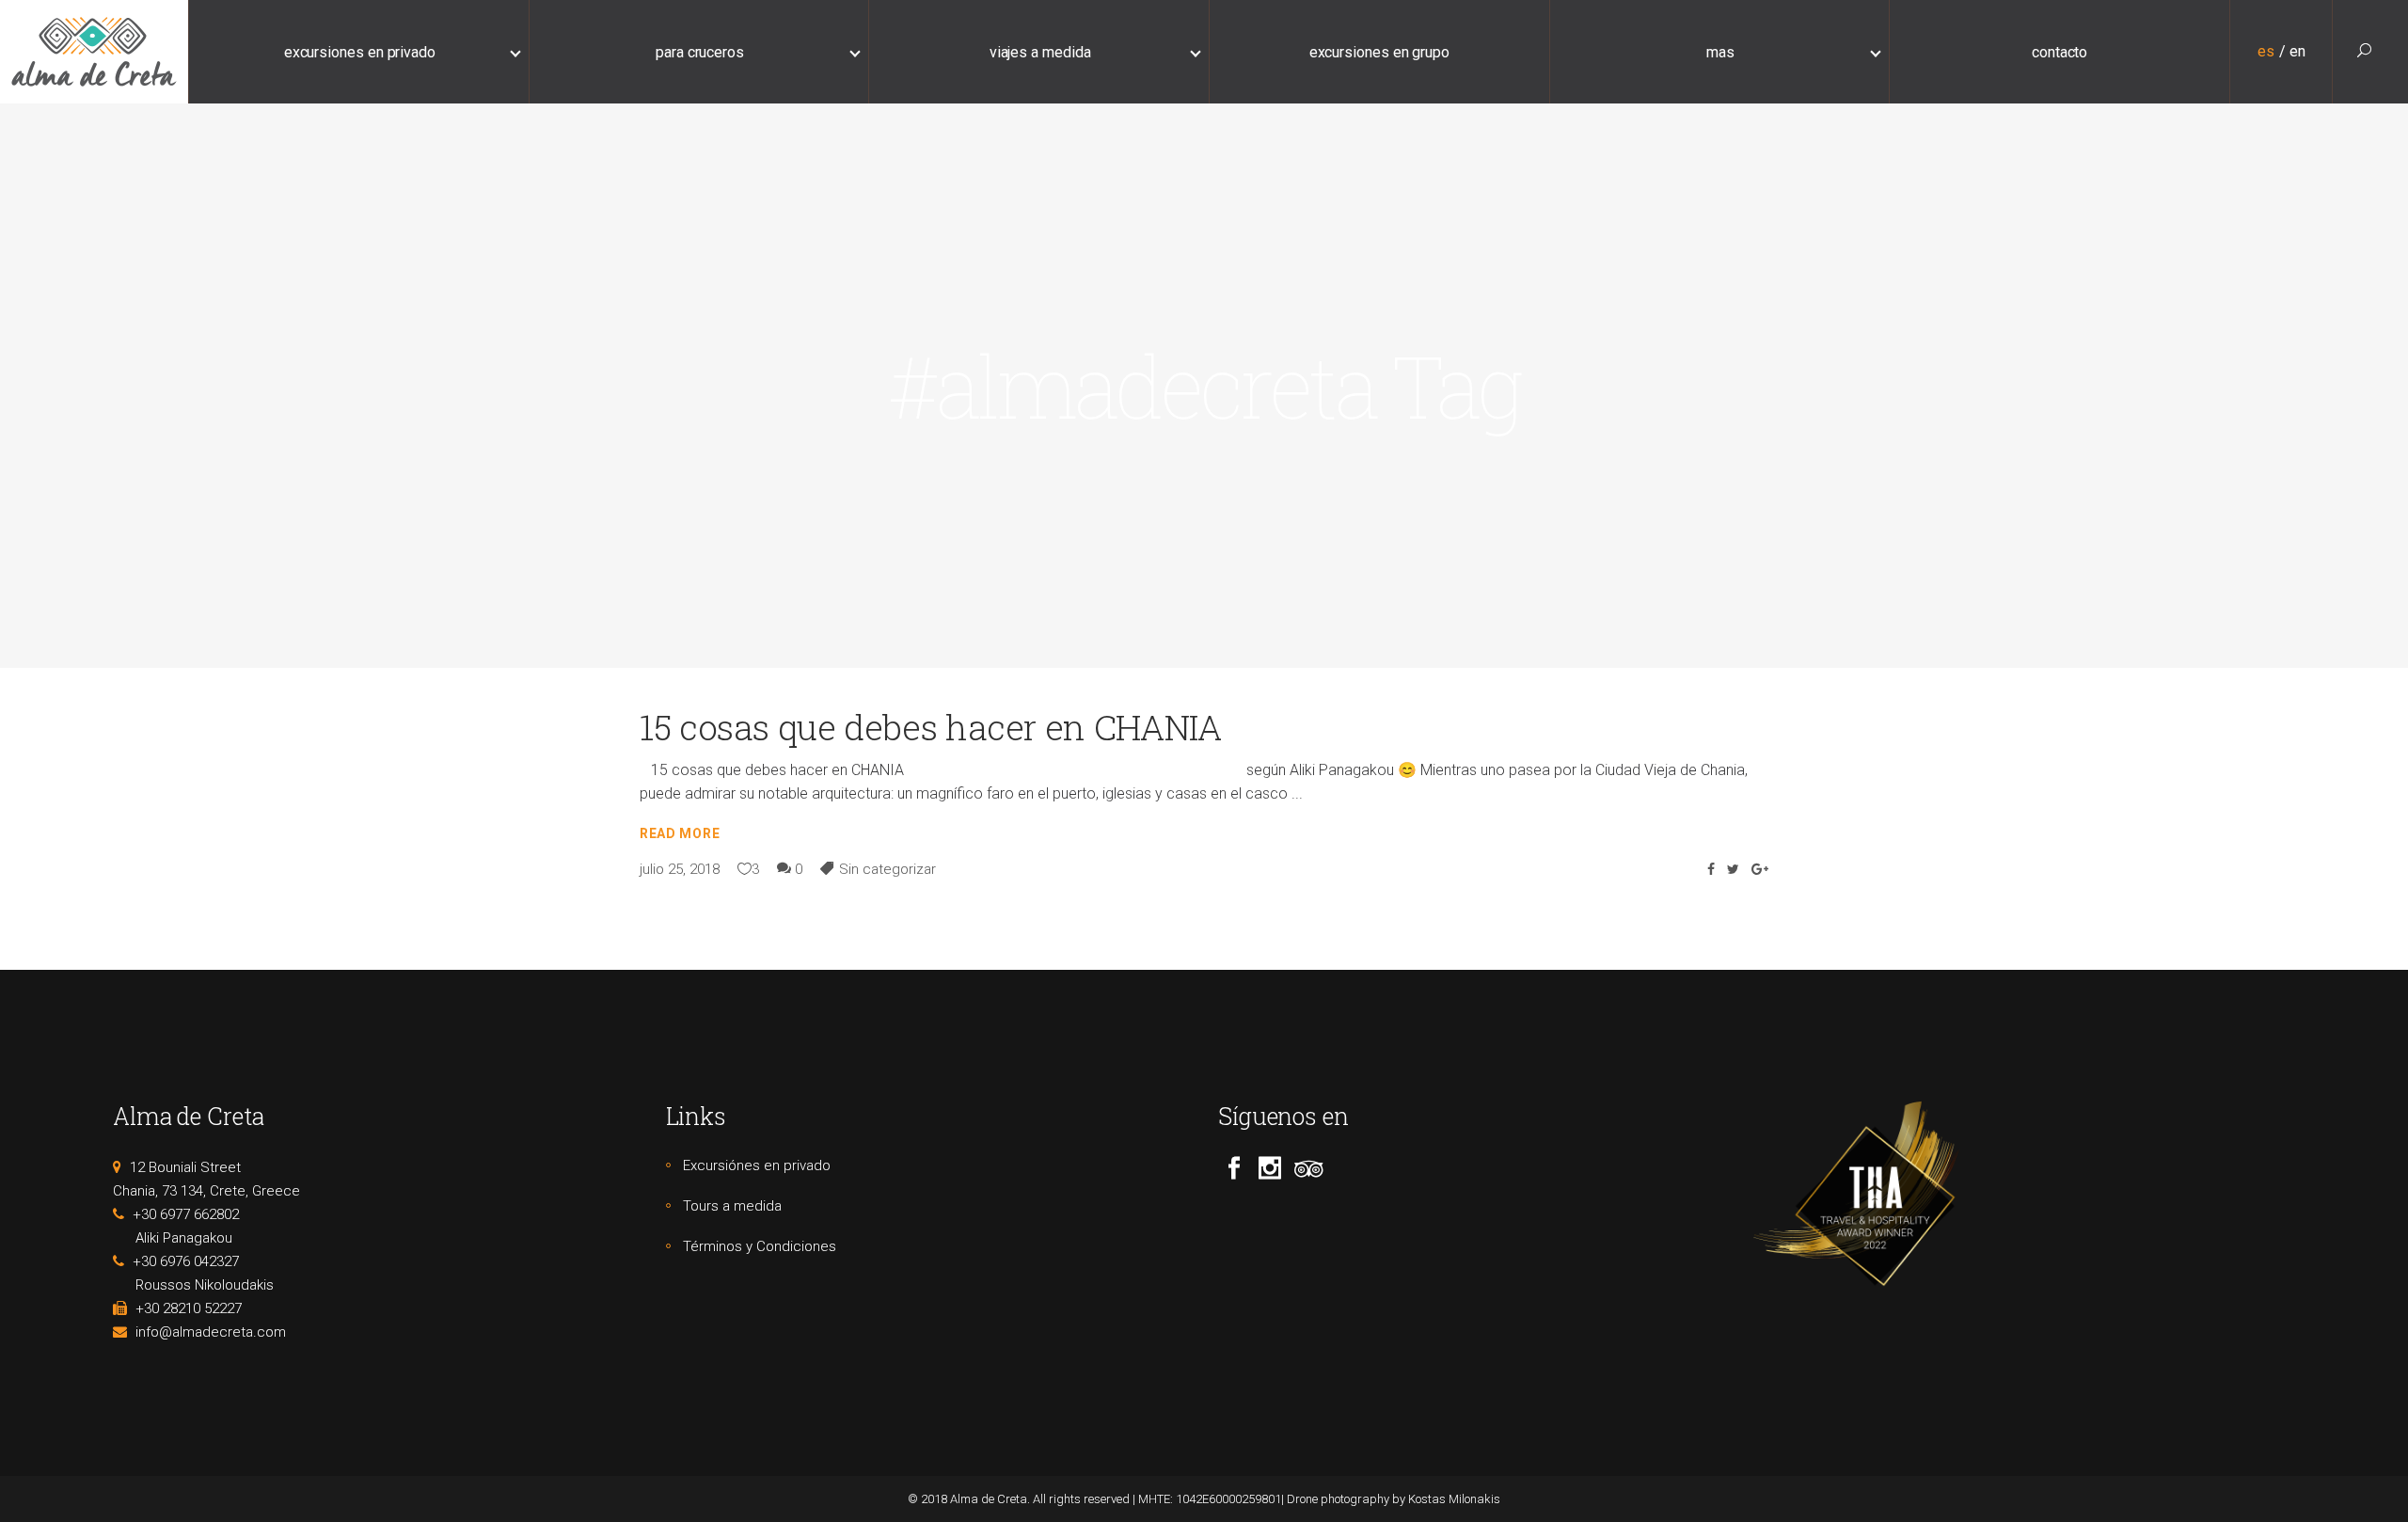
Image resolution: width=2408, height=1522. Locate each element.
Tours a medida (732, 1206)
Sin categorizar (887, 869)
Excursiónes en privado (757, 1165)
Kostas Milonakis (1454, 1499)
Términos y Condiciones (760, 1246)
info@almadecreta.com (211, 1332)
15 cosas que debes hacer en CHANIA (930, 727)
